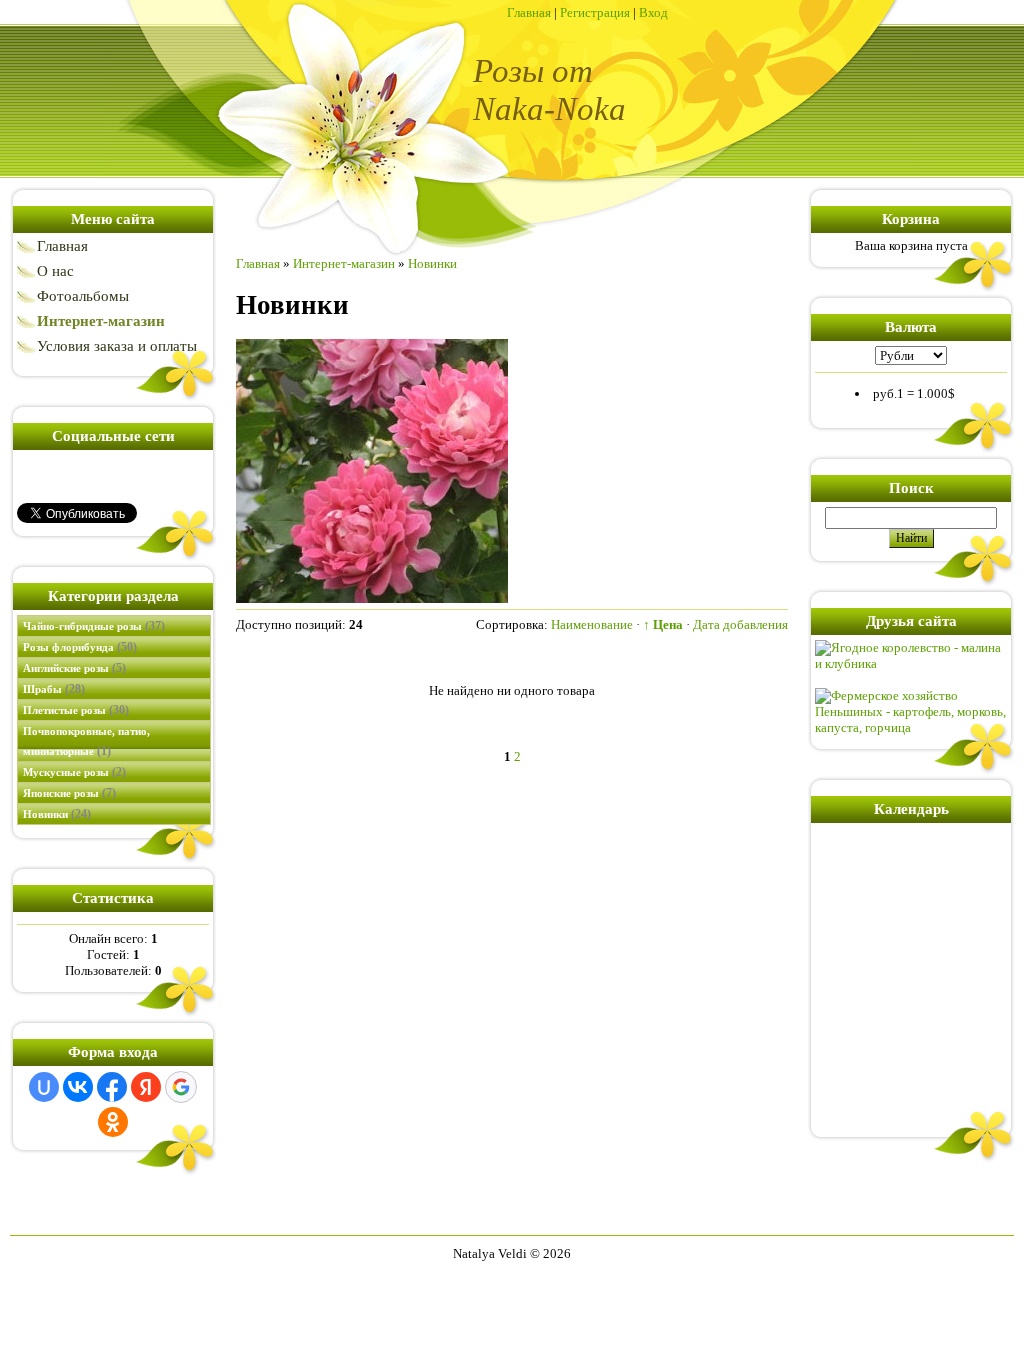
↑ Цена (663, 624)
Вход (653, 12)
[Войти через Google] (181, 1087)
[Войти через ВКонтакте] (78, 1087)
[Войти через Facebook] (112, 1087)
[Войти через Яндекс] (146, 1087)
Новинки (57, 814)
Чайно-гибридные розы (94, 626)
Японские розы (69, 793)
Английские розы (74, 668)
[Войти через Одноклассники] (113, 1122)
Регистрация (595, 12)
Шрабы (54, 689)
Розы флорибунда (80, 647)
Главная (529, 12)
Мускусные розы (74, 772)
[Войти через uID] (44, 1087)
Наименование (592, 624)
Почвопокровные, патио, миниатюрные (86, 741)
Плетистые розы (76, 710)
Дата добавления (740, 624)
